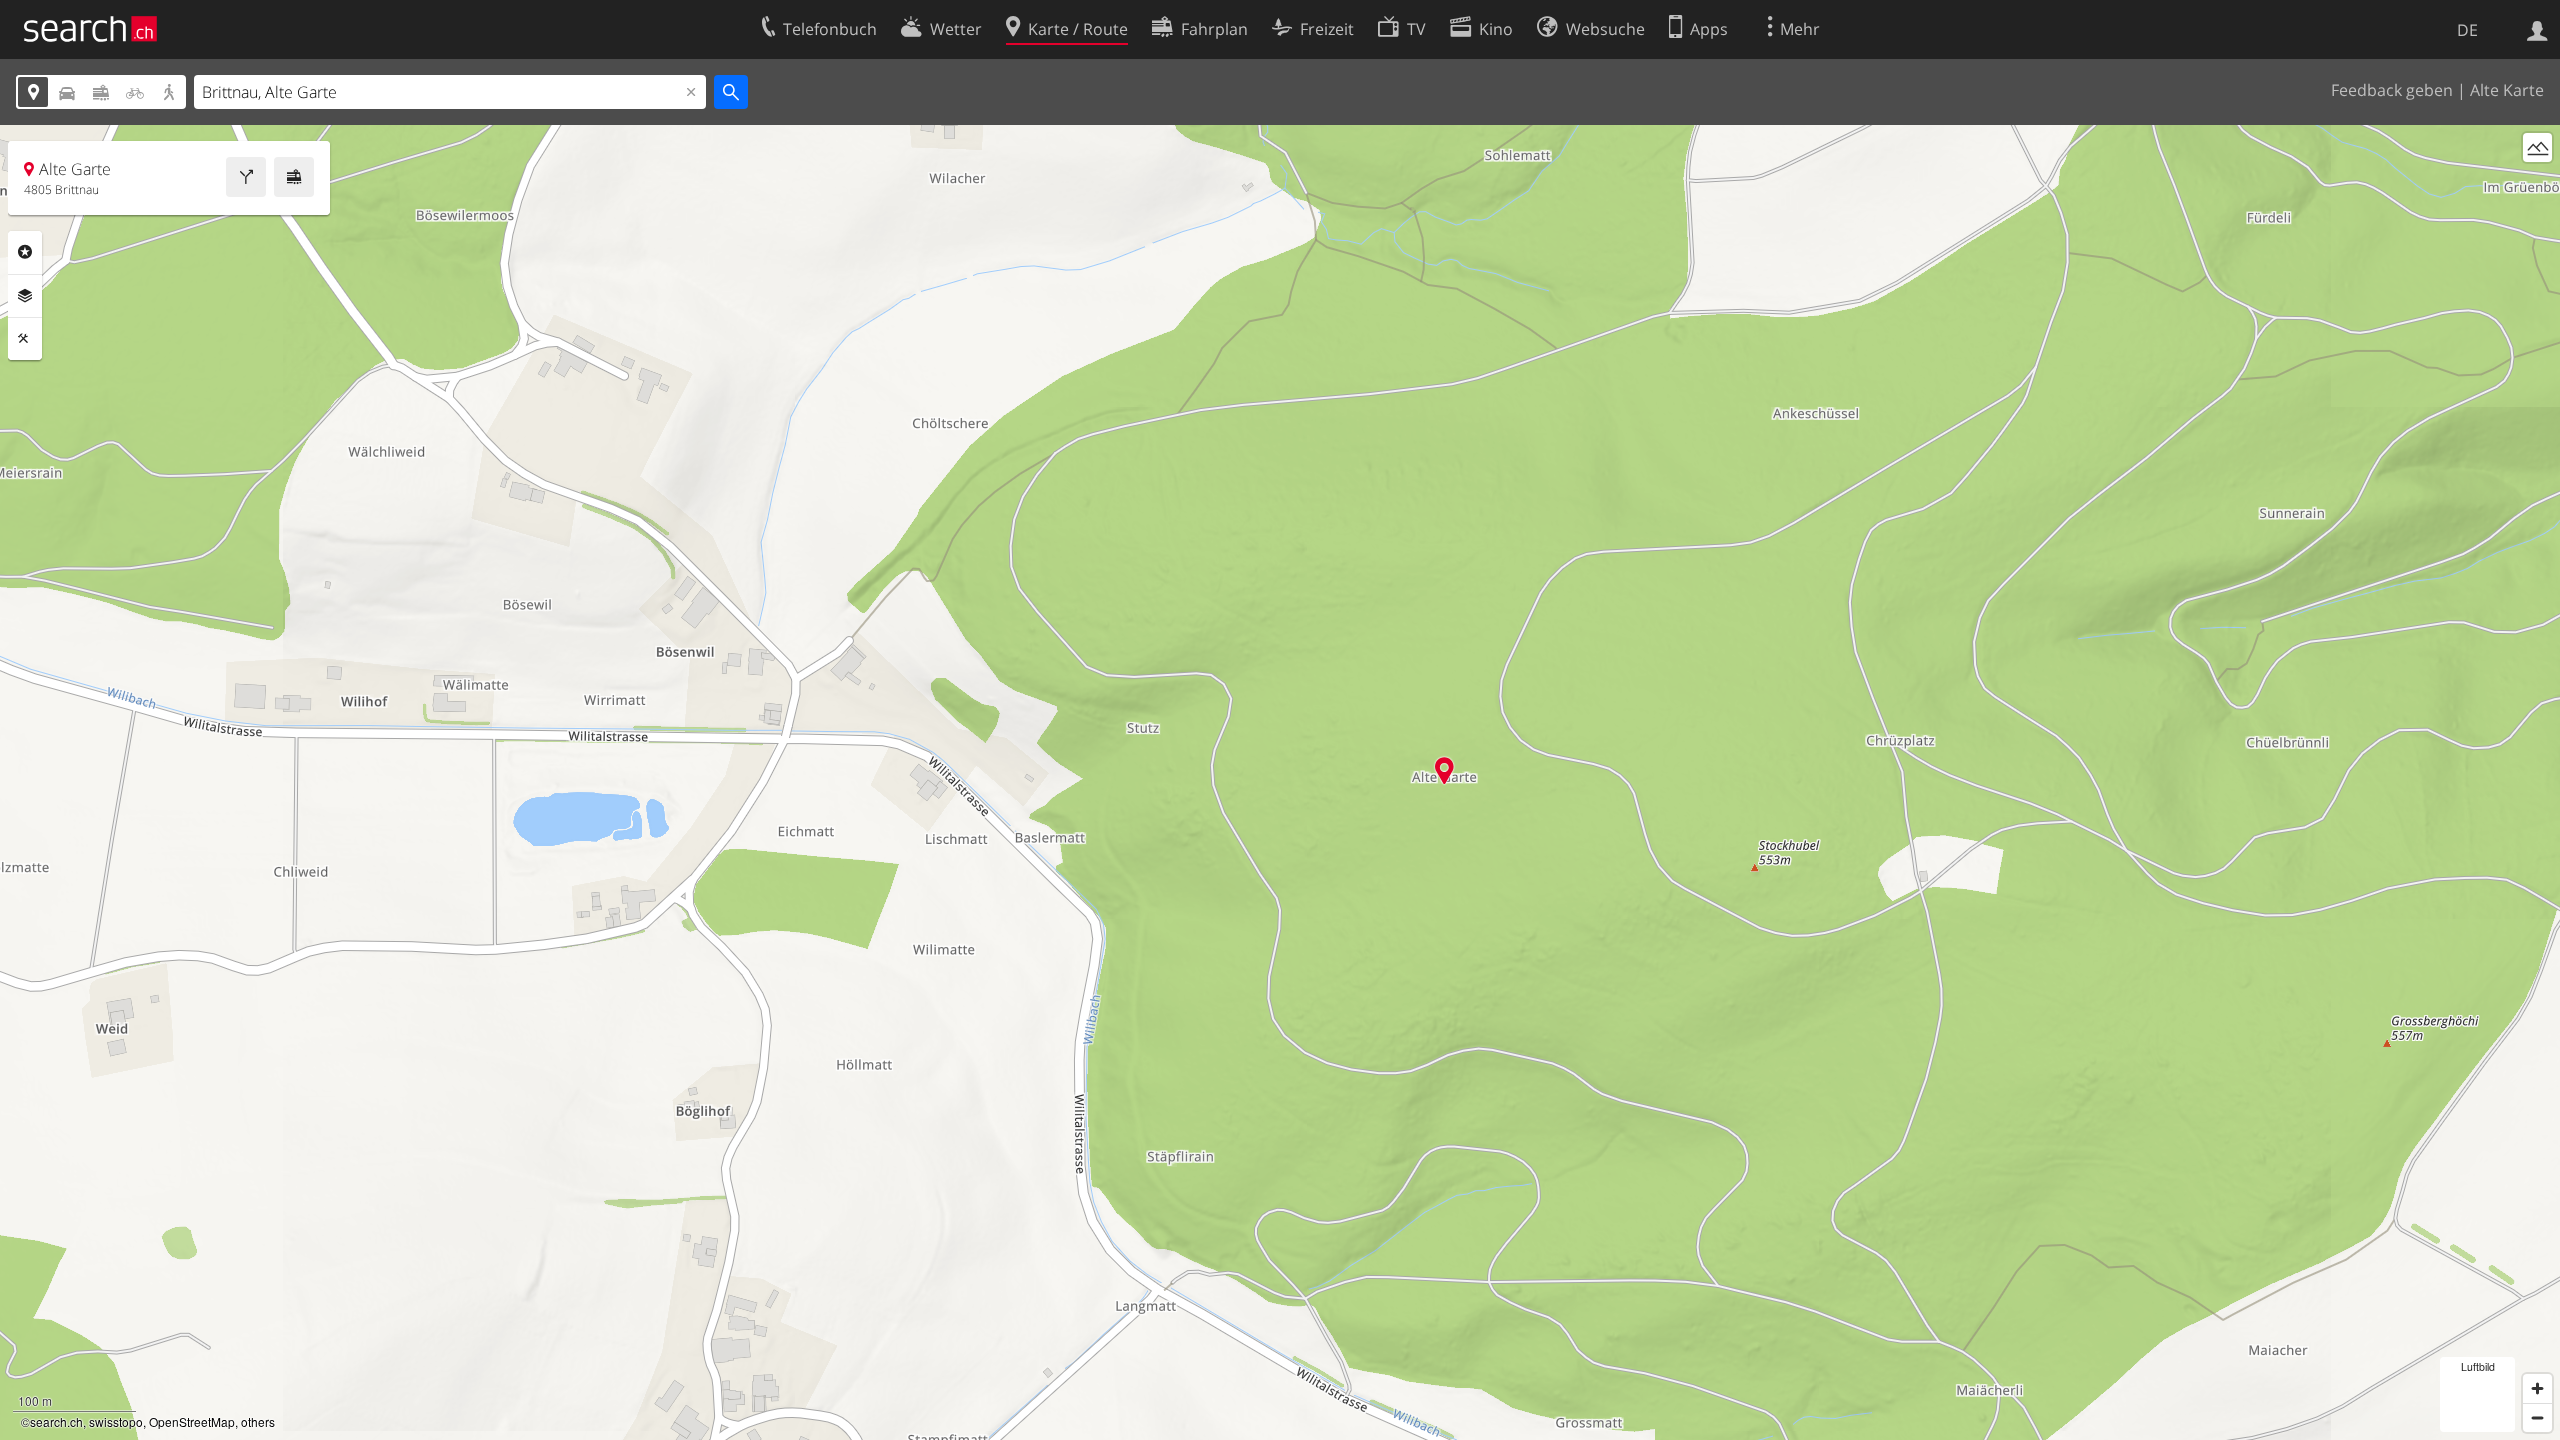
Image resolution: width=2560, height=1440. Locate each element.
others (258, 1421)
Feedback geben (2392, 90)
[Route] (246, 177)
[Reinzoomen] (2537, 1388)
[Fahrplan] (294, 177)
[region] (1280, 782)
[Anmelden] (2537, 29)
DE (2467, 30)
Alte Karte (2507, 90)
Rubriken (25, 252)
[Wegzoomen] (2537, 1417)
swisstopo (116, 1421)
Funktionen (25, 339)
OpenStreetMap (192, 1421)
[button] (1444, 770)
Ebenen (25, 296)
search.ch (56, 1421)
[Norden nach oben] (2537, 184)
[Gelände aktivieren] (2537, 147)
